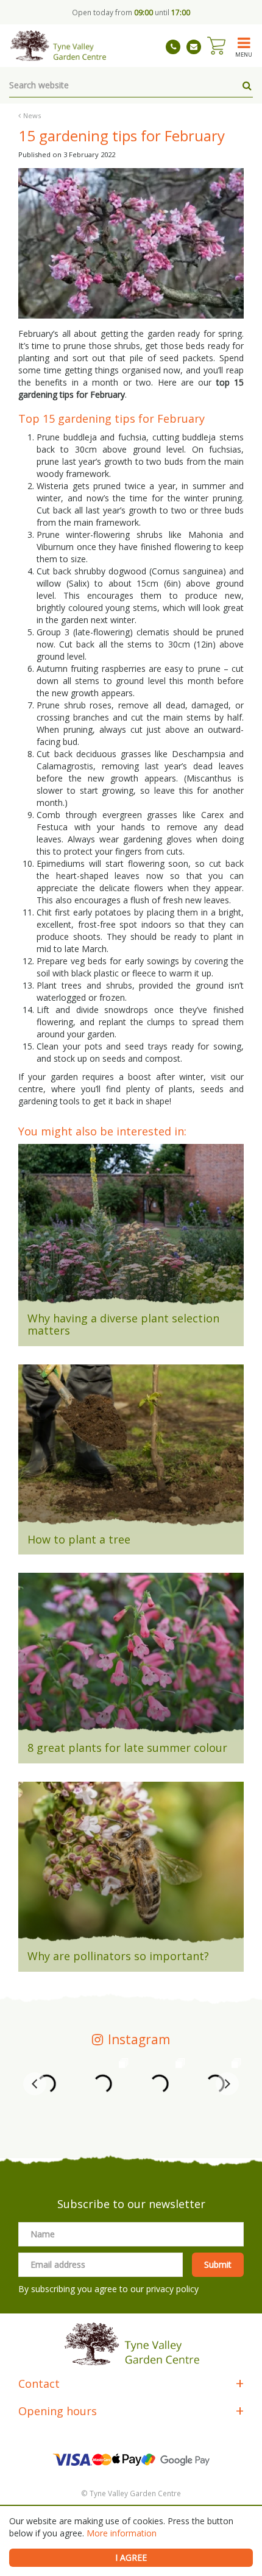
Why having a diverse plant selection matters (123, 1324)
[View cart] (216, 46)
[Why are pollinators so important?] (131, 1866)
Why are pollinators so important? (118, 1956)
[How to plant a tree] (131, 1449)
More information (122, 2533)
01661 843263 (173, 47)
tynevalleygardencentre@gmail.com (194, 47)
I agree (131, 2557)
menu (244, 54)
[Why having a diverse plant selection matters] (131, 1229)
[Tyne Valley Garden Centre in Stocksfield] (58, 46)
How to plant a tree (79, 1539)
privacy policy (172, 2289)
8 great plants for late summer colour (127, 1748)
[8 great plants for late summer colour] (131, 1657)
